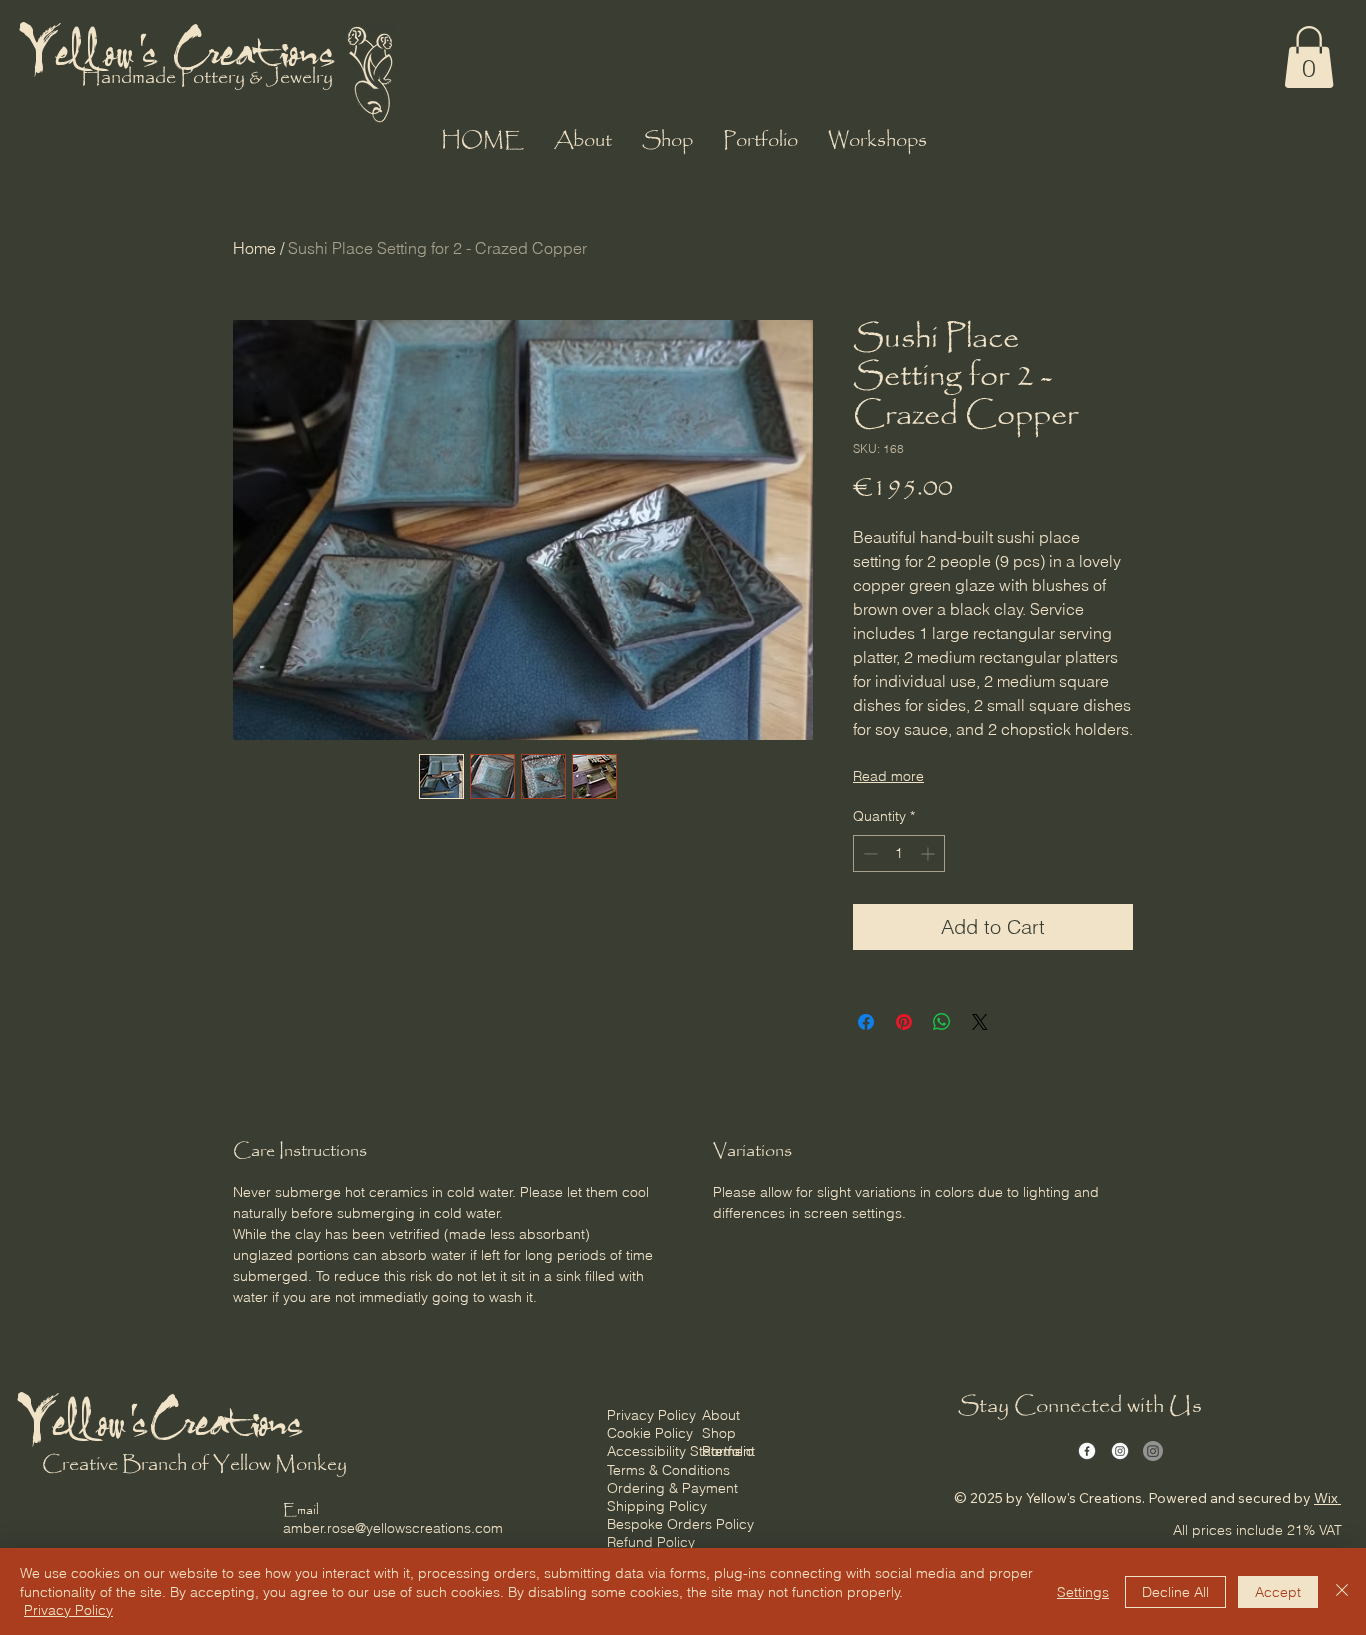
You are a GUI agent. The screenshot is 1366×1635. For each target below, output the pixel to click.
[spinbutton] (899, 853)
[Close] (1342, 1591)
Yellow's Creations (181, 49)
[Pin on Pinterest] (904, 1022)
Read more (888, 776)
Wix (1326, 1498)
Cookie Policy (650, 1433)
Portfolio (728, 1451)
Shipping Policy (657, 1506)
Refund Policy (651, 1542)
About (721, 1415)
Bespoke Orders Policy (680, 1524)
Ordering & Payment (672, 1488)
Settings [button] (1083, 1592)
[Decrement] (868, 853)
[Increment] (929, 853)
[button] (1309, 57)
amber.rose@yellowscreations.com (393, 1528)
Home (254, 248)
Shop (719, 1433)
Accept (1278, 1592)
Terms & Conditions (668, 1470)
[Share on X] (980, 1022)
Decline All (1175, 1592)
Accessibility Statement (681, 1451)
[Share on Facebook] (866, 1022)
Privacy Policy (651, 1415)
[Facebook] (1087, 1451)
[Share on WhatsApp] (942, 1022)
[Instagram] (1120, 1451)
